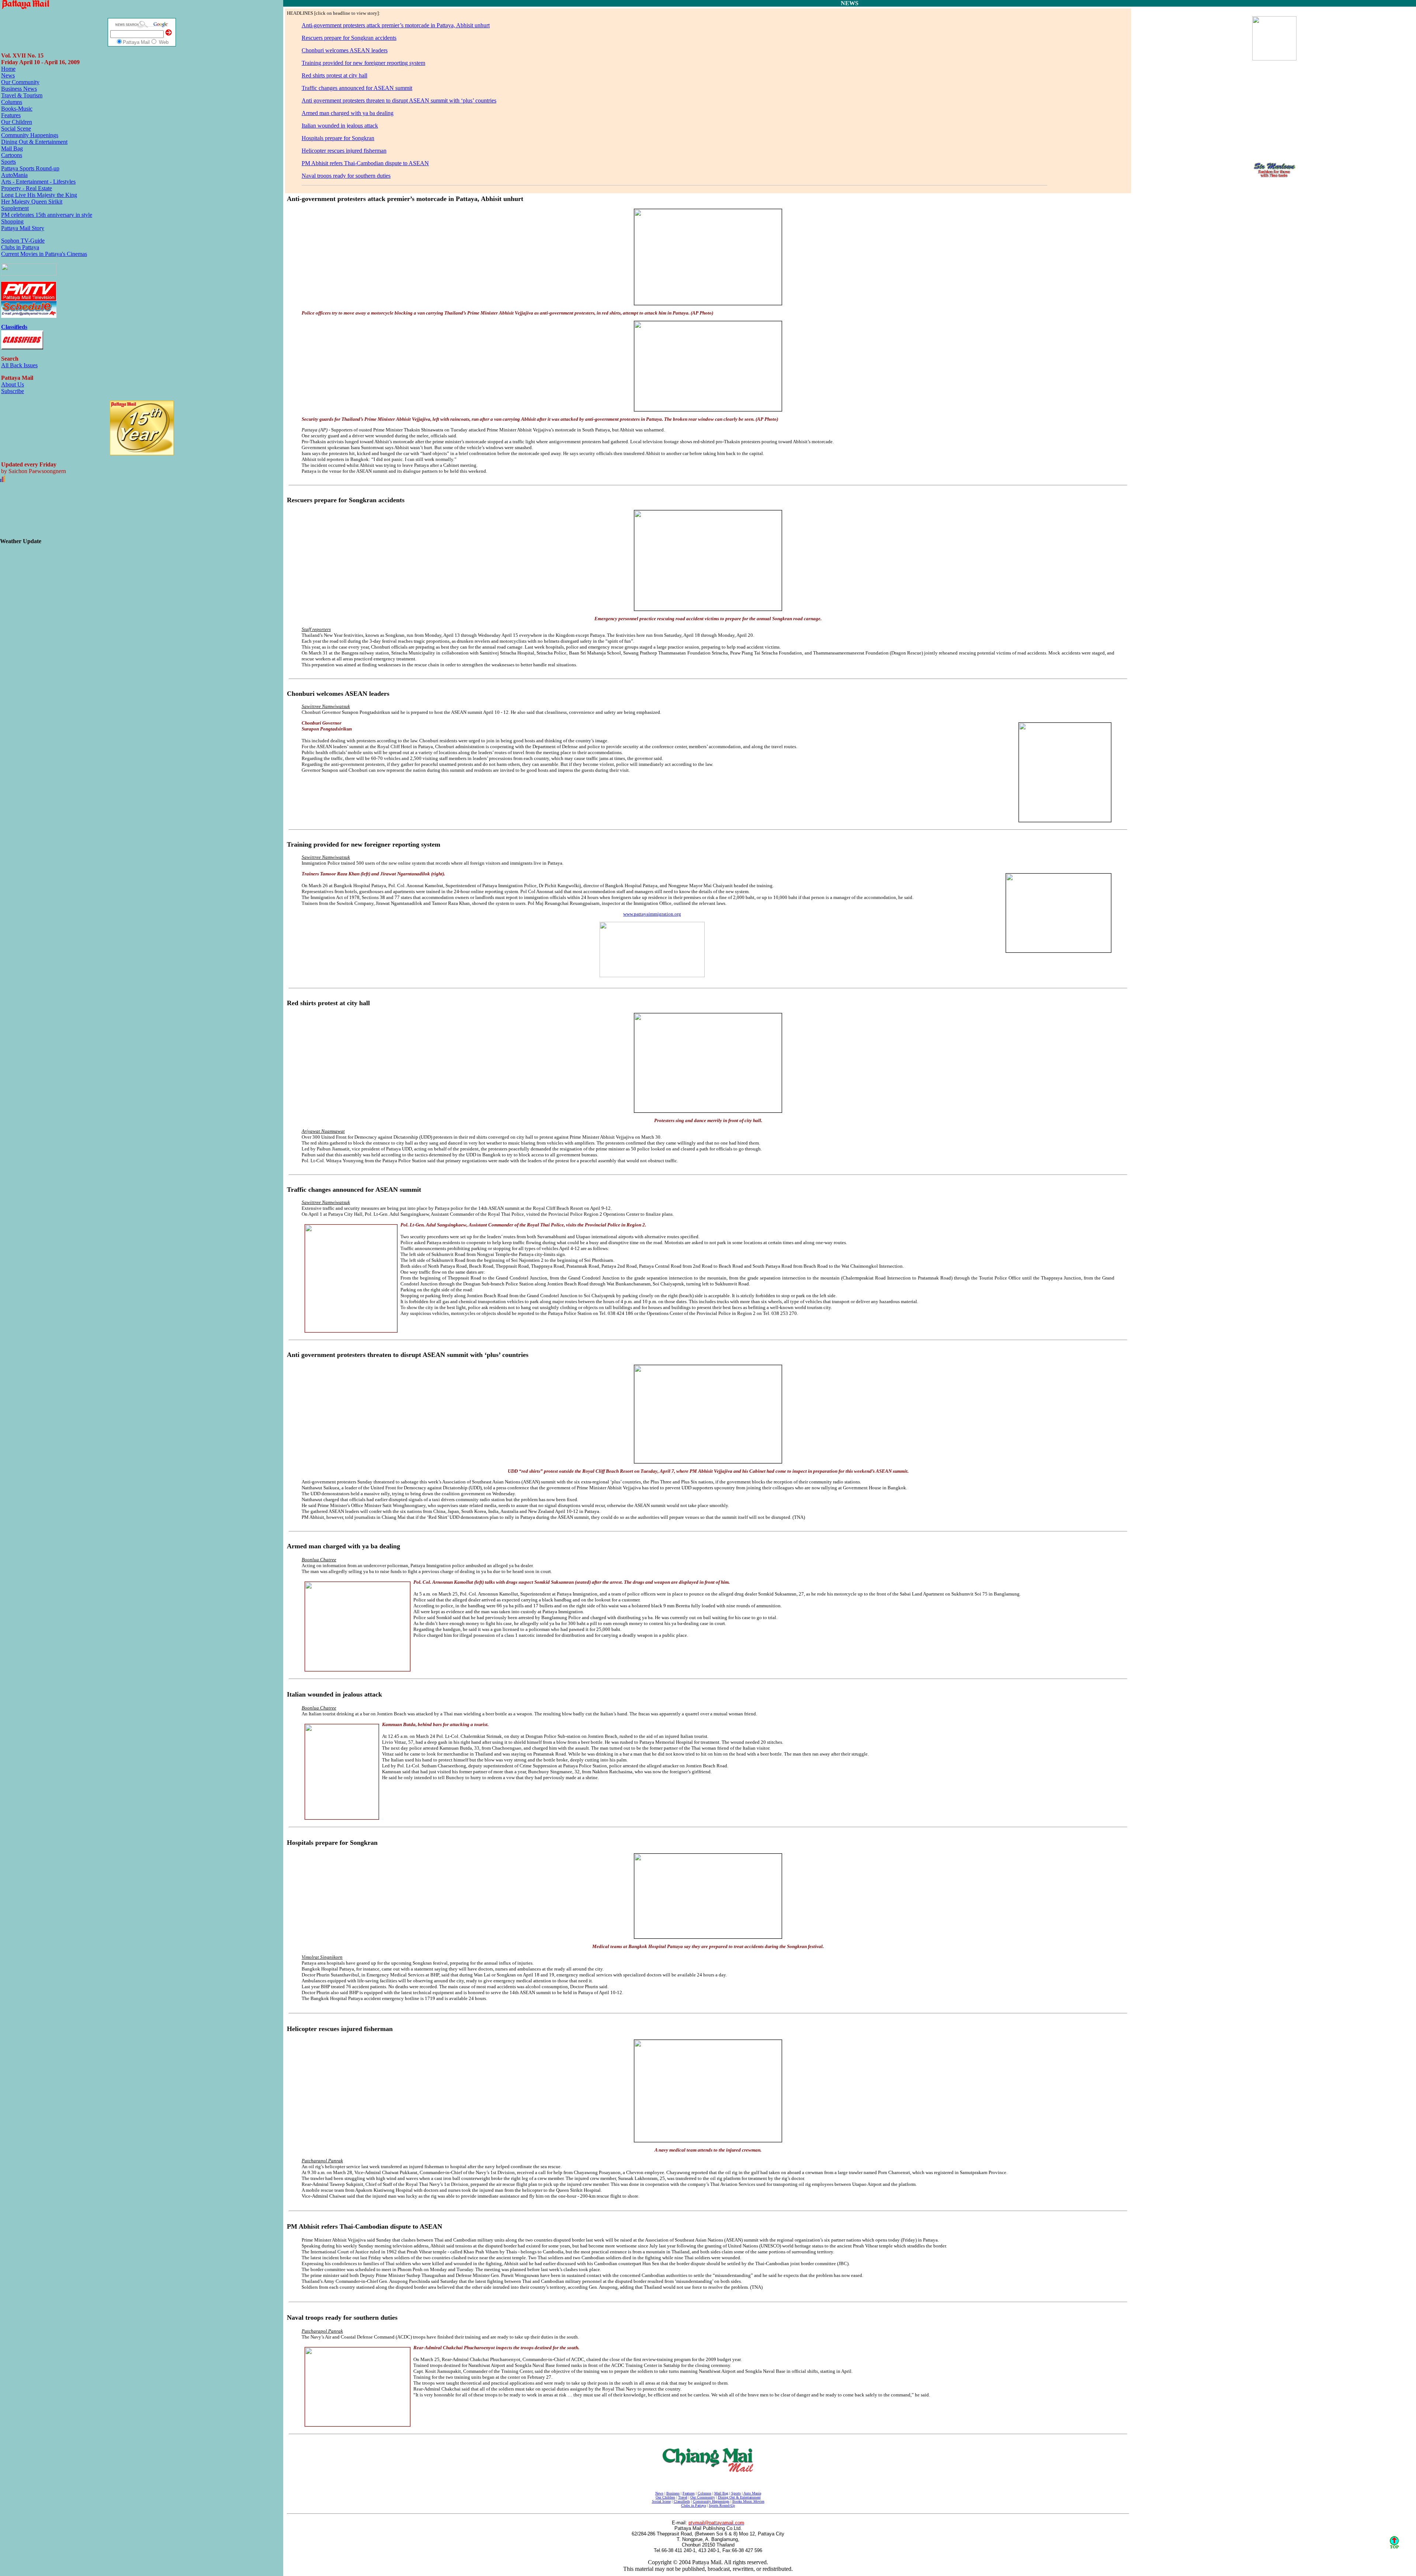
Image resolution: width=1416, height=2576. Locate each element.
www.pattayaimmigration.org (652, 914)
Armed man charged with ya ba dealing (348, 113)
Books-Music (17, 109)
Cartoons (12, 155)
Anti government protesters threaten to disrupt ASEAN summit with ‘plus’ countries (399, 100)
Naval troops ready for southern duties (346, 176)
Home (8, 69)
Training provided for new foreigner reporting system (363, 63)
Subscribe (13, 391)
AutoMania (14, 175)
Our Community (20, 82)
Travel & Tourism (22, 95)
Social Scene (16, 129)
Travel (683, 2497)
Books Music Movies (748, 2501)
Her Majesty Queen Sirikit (32, 202)
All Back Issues (19, 365)
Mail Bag (12, 148)
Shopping (12, 221)
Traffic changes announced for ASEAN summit (357, 88)
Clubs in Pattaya (20, 247)
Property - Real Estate (27, 188)
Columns (12, 102)
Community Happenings (30, 135)
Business (673, 2493)
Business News (19, 89)
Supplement (15, 208)
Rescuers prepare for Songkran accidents (349, 38)
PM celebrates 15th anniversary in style (47, 215)
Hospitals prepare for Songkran (338, 138)
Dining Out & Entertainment (34, 142)
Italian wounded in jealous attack (340, 126)
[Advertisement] (76, 515)
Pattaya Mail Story (23, 228)
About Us (13, 384)
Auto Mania (752, 2493)
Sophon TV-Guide (23, 241)
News (8, 75)
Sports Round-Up (722, 2505)
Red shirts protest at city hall (334, 75)
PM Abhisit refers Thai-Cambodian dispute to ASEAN (365, 163)
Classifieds (682, 2501)
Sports (8, 162)
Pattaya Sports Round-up (30, 168)
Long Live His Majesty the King (39, 195)
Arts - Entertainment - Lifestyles (38, 182)
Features (11, 115)
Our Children (17, 122)
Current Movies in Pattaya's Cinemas (44, 254)
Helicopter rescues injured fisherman (344, 151)
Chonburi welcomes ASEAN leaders (345, 50)
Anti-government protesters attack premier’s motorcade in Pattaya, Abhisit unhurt (396, 25)
